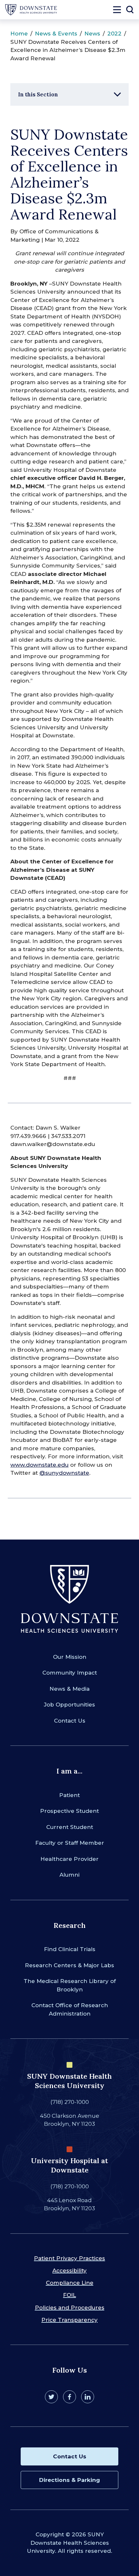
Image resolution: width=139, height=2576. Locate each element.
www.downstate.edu (39, 1465)
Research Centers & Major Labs (69, 1965)
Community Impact (70, 1673)
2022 (114, 34)
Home (19, 34)
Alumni (69, 1875)
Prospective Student (69, 1811)
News (92, 34)
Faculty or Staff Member (70, 1843)
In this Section (38, 94)
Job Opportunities (69, 1705)
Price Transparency (69, 2320)
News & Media (69, 1689)
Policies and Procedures (70, 2308)
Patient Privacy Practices (69, 2258)
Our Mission (70, 1657)
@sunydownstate (64, 1473)
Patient (69, 1795)
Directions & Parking (69, 2480)
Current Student (70, 1827)
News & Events (56, 34)
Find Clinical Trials (70, 1949)
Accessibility (69, 2270)
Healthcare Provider (69, 1859)
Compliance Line (70, 2283)
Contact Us (70, 1721)
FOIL (69, 2295)
